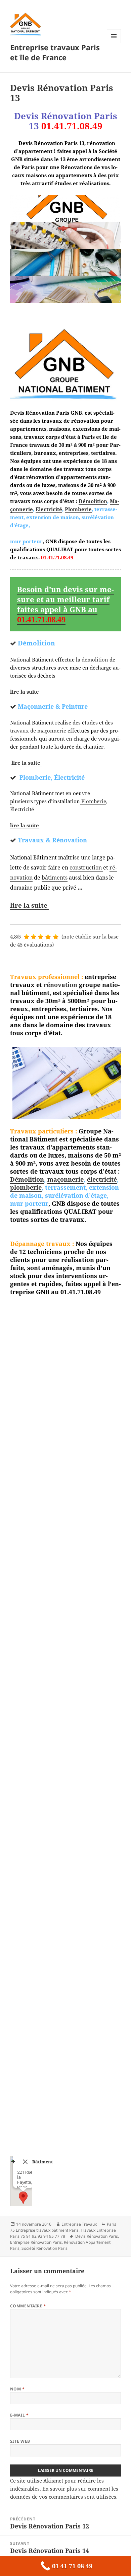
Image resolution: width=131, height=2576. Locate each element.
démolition (95, 659)
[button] (23, 2198)
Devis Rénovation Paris (97, 2236)
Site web (20, 2441)
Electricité (49, 509)
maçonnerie (65, 1179)
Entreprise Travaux (79, 2224)
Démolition (93, 501)
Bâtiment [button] (42, 2162)
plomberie (26, 1187)
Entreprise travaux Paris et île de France (55, 52)
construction (86, 867)
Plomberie (78, 509)
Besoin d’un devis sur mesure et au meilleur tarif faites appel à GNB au (65, 604)
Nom (17, 2389)
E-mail (19, 2415)
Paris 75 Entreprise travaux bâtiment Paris (63, 2227)
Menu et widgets (114, 43)
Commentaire (28, 2306)
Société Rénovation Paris (45, 2248)
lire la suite (25, 692)
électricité (102, 1179)
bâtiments (55, 878)
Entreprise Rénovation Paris (36, 2242)
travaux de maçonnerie (38, 730)
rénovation (60, 985)
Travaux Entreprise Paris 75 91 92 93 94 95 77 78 (63, 2233)
